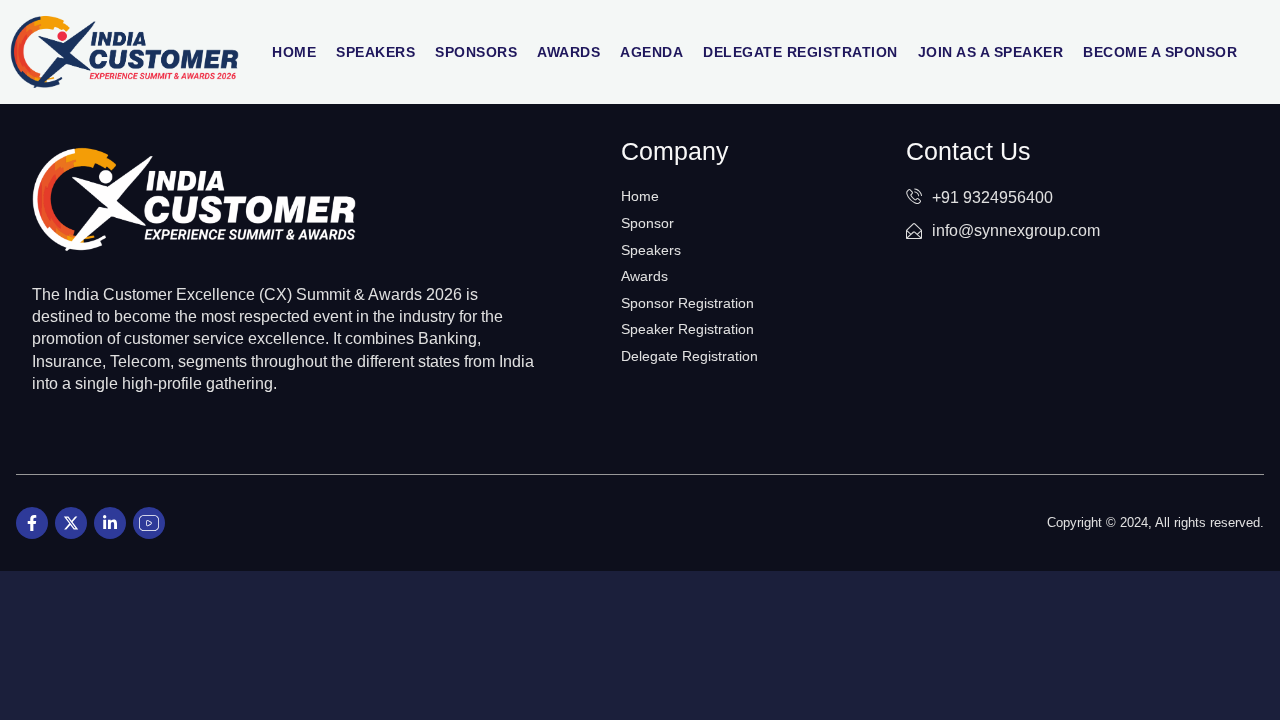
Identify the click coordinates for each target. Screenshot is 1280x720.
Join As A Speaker (991, 52)
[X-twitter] (71, 523)
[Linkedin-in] (110, 523)
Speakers (375, 52)
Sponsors (476, 52)
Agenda (651, 52)
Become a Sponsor (1160, 52)
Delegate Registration (800, 52)
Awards (568, 52)
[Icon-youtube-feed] (149, 523)
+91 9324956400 (992, 197)
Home (294, 52)
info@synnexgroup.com (1016, 230)
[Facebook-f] (32, 523)
